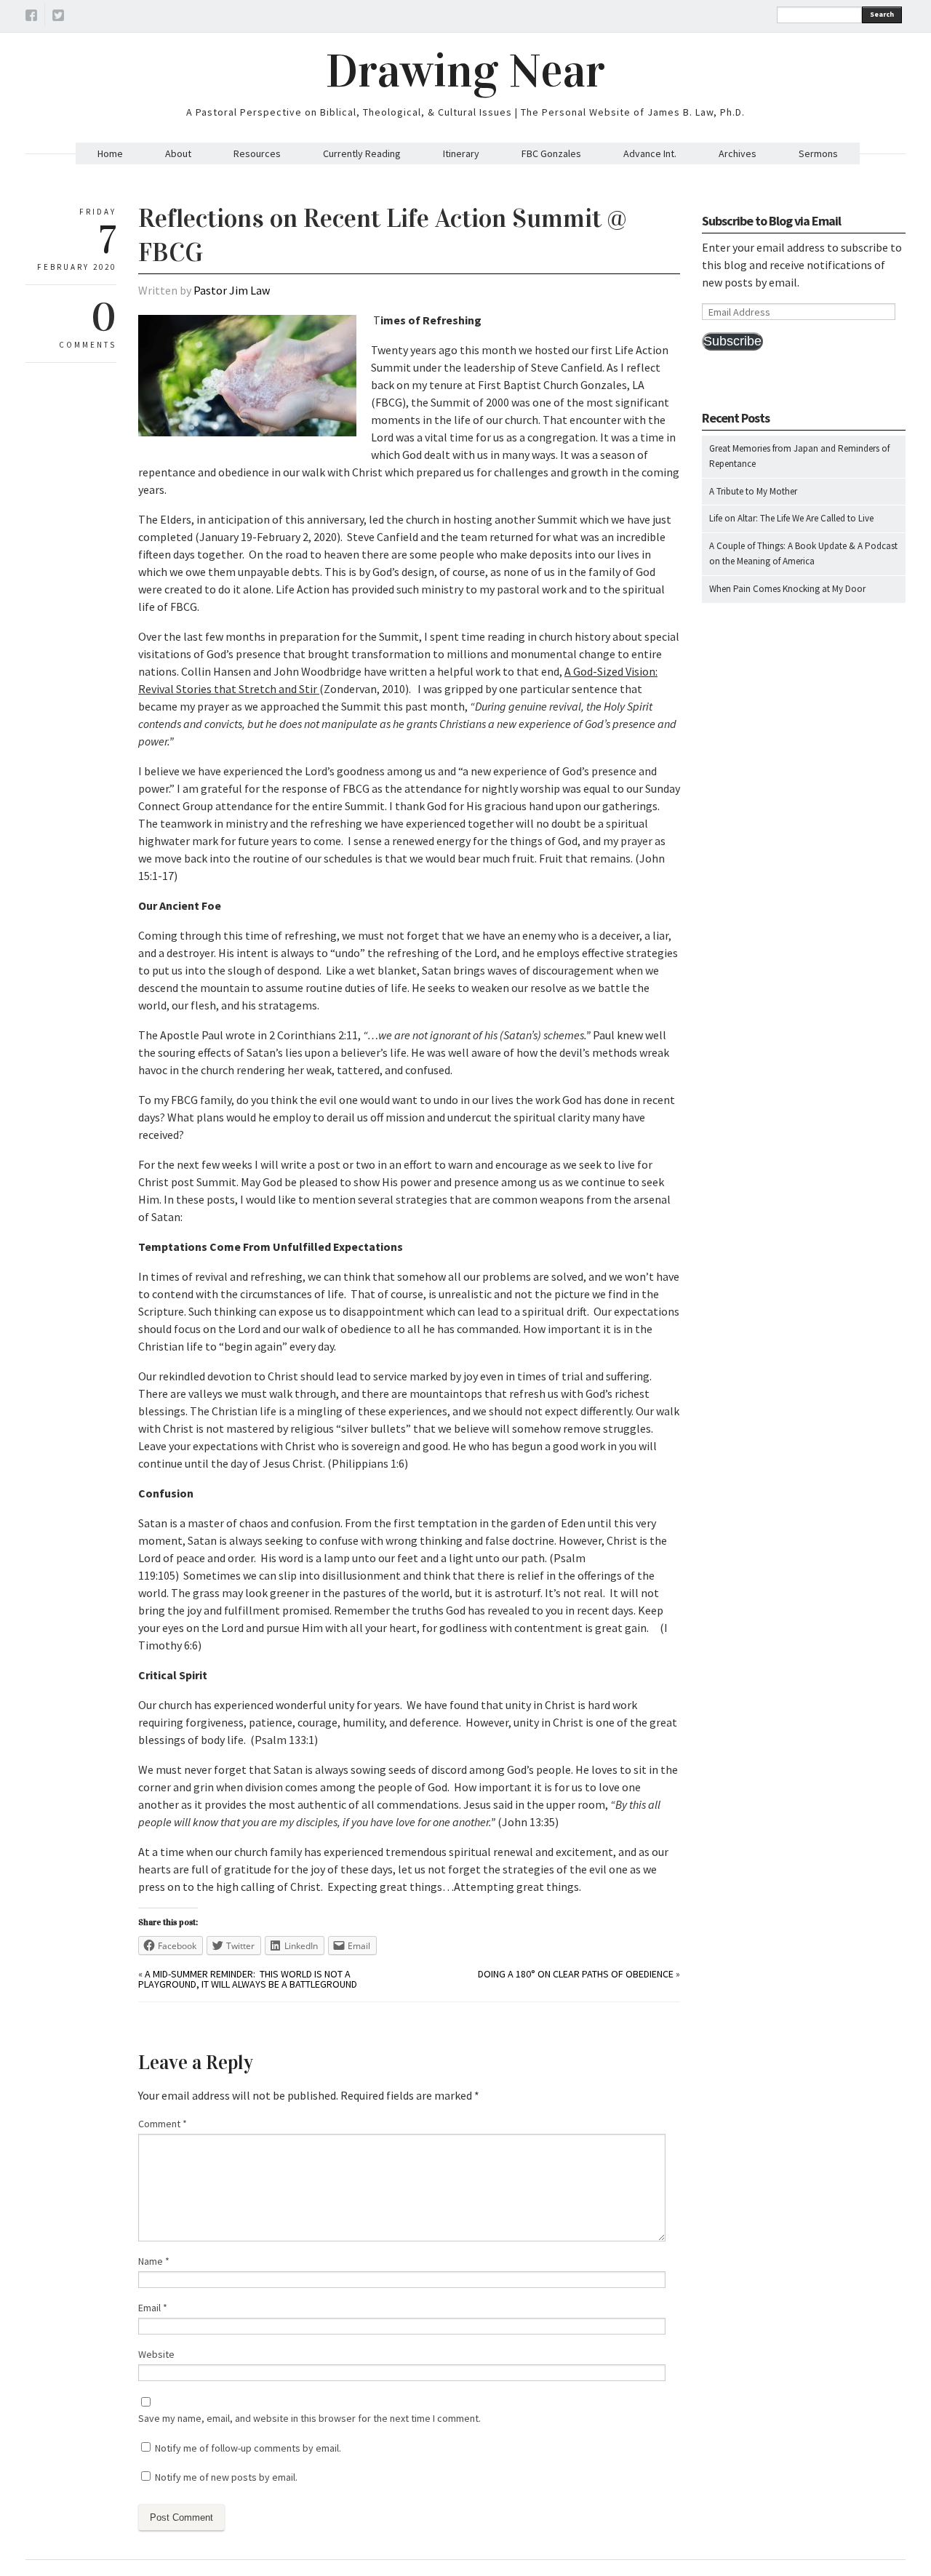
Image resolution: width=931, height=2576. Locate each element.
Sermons (818, 153)
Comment (163, 2124)
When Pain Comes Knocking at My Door (787, 589)
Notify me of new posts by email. (226, 2477)
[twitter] (58, 17)
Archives (738, 153)
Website (156, 2354)
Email (153, 2308)
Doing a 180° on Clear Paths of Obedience (576, 1974)
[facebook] (31, 17)
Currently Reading (362, 153)
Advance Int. (650, 153)
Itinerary (461, 153)
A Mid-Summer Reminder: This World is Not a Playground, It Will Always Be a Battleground (248, 1979)
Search (882, 14)
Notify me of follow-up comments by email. (248, 2448)
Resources (257, 153)
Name (154, 2261)
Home (110, 153)
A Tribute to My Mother (753, 491)
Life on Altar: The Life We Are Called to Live (791, 518)
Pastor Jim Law (232, 290)
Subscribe (732, 341)
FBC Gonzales (551, 153)
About (178, 153)
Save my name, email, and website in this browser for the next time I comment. (309, 2418)
